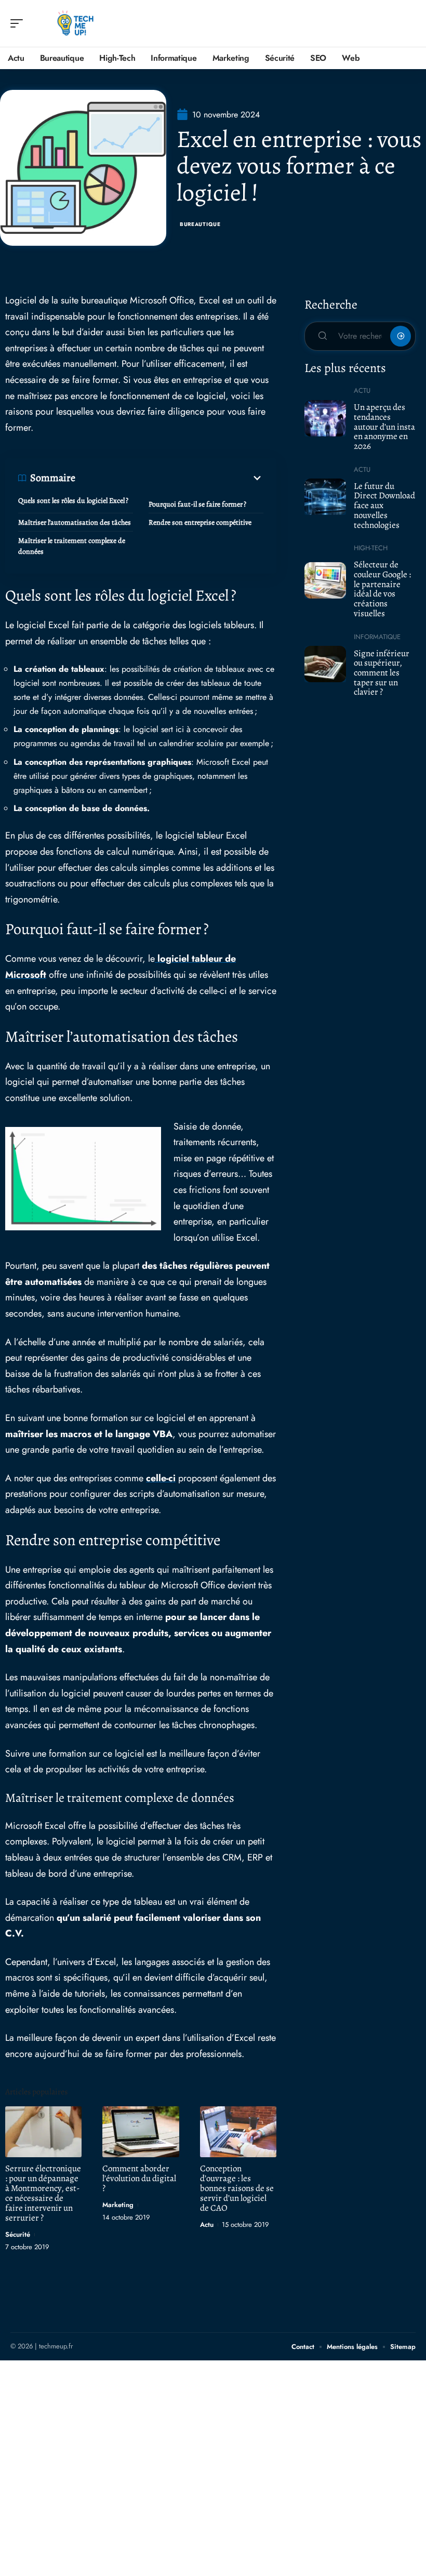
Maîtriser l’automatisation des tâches (75, 522)
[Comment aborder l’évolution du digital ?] (141, 2132)
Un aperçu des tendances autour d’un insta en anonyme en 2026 (384, 427)
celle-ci (161, 1478)
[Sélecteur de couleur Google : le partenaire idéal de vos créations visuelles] (325, 580)
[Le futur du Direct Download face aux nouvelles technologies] (325, 497)
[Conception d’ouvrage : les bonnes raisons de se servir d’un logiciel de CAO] (238, 2132)
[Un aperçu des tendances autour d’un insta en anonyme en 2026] (325, 418)
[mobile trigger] (19, 23)
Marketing (118, 2205)
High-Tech (371, 548)
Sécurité (18, 2234)
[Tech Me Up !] (75, 23)
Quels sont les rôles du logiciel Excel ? (73, 501)
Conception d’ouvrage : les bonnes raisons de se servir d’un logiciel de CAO (237, 2188)
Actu (207, 2225)
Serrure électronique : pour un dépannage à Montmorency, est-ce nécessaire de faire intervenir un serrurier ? (43, 2193)
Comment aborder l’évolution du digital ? (139, 2178)
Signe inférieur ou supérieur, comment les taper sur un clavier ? (382, 673)
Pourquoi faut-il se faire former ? (197, 504)
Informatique (377, 637)
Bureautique (200, 224)
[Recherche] (408, 24)
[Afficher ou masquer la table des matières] (169, 478)
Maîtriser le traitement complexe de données (72, 546)
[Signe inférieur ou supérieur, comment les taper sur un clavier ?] (325, 664)
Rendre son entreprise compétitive (200, 522)
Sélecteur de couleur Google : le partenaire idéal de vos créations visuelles (382, 589)
